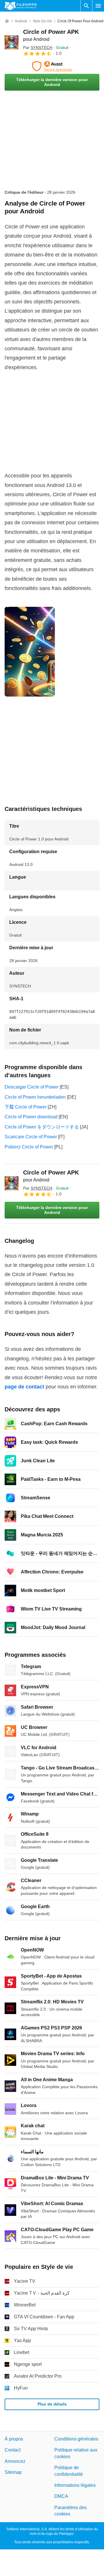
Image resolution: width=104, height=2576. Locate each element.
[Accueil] (7, 21)
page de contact (24, 1387)
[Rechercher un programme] (86, 6)
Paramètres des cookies (70, 2511)
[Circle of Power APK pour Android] (12, 42)
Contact (13, 2450)
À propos (14, 2439)
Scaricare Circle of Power (31, 1137)
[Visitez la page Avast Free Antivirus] (52, 66)
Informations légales (75, 2485)
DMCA (61, 2497)
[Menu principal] (98, 6)
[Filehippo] (21, 6)
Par (38, 47)
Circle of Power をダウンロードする (42, 1127)
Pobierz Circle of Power (29, 1147)
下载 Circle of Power (26, 1107)
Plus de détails (52, 2404)
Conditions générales (76, 2439)
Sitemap (13, 2472)
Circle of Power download (31, 1117)
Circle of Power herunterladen (35, 1097)
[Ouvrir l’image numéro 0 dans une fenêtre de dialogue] (30, 652)
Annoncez (15, 2461)
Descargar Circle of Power (32, 1087)
